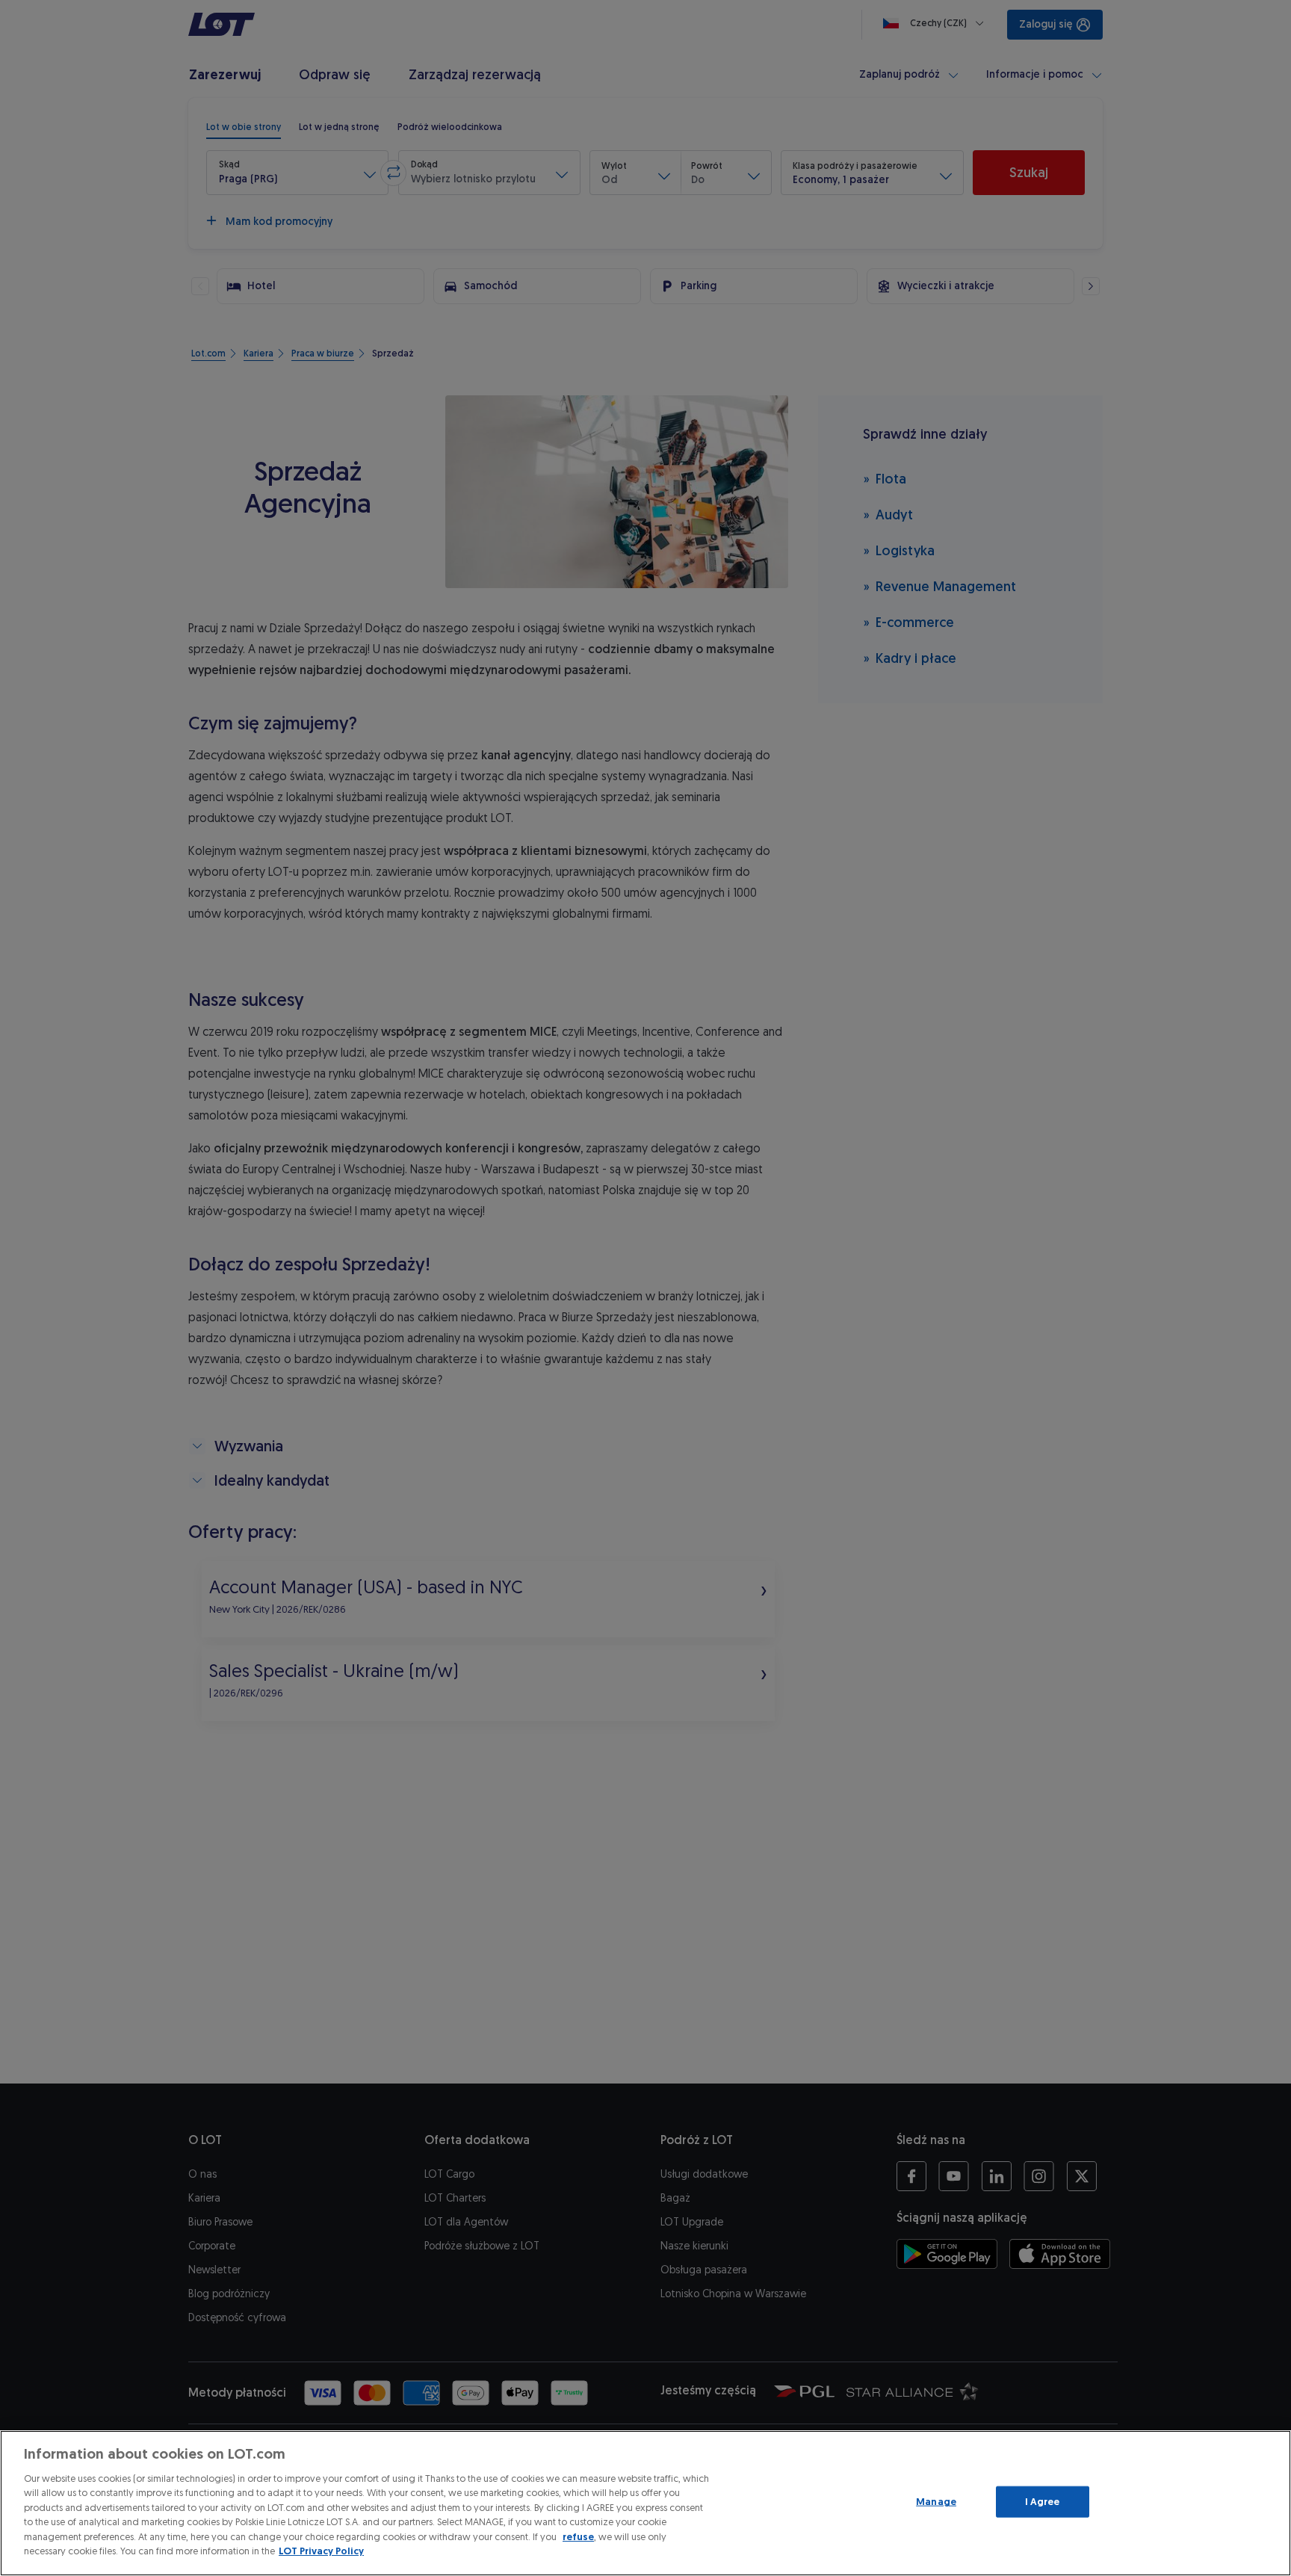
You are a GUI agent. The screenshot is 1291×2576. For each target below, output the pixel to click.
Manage (936, 2502)
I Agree (1043, 2502)
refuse (578, 2537)
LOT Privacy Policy (321, 2551)
